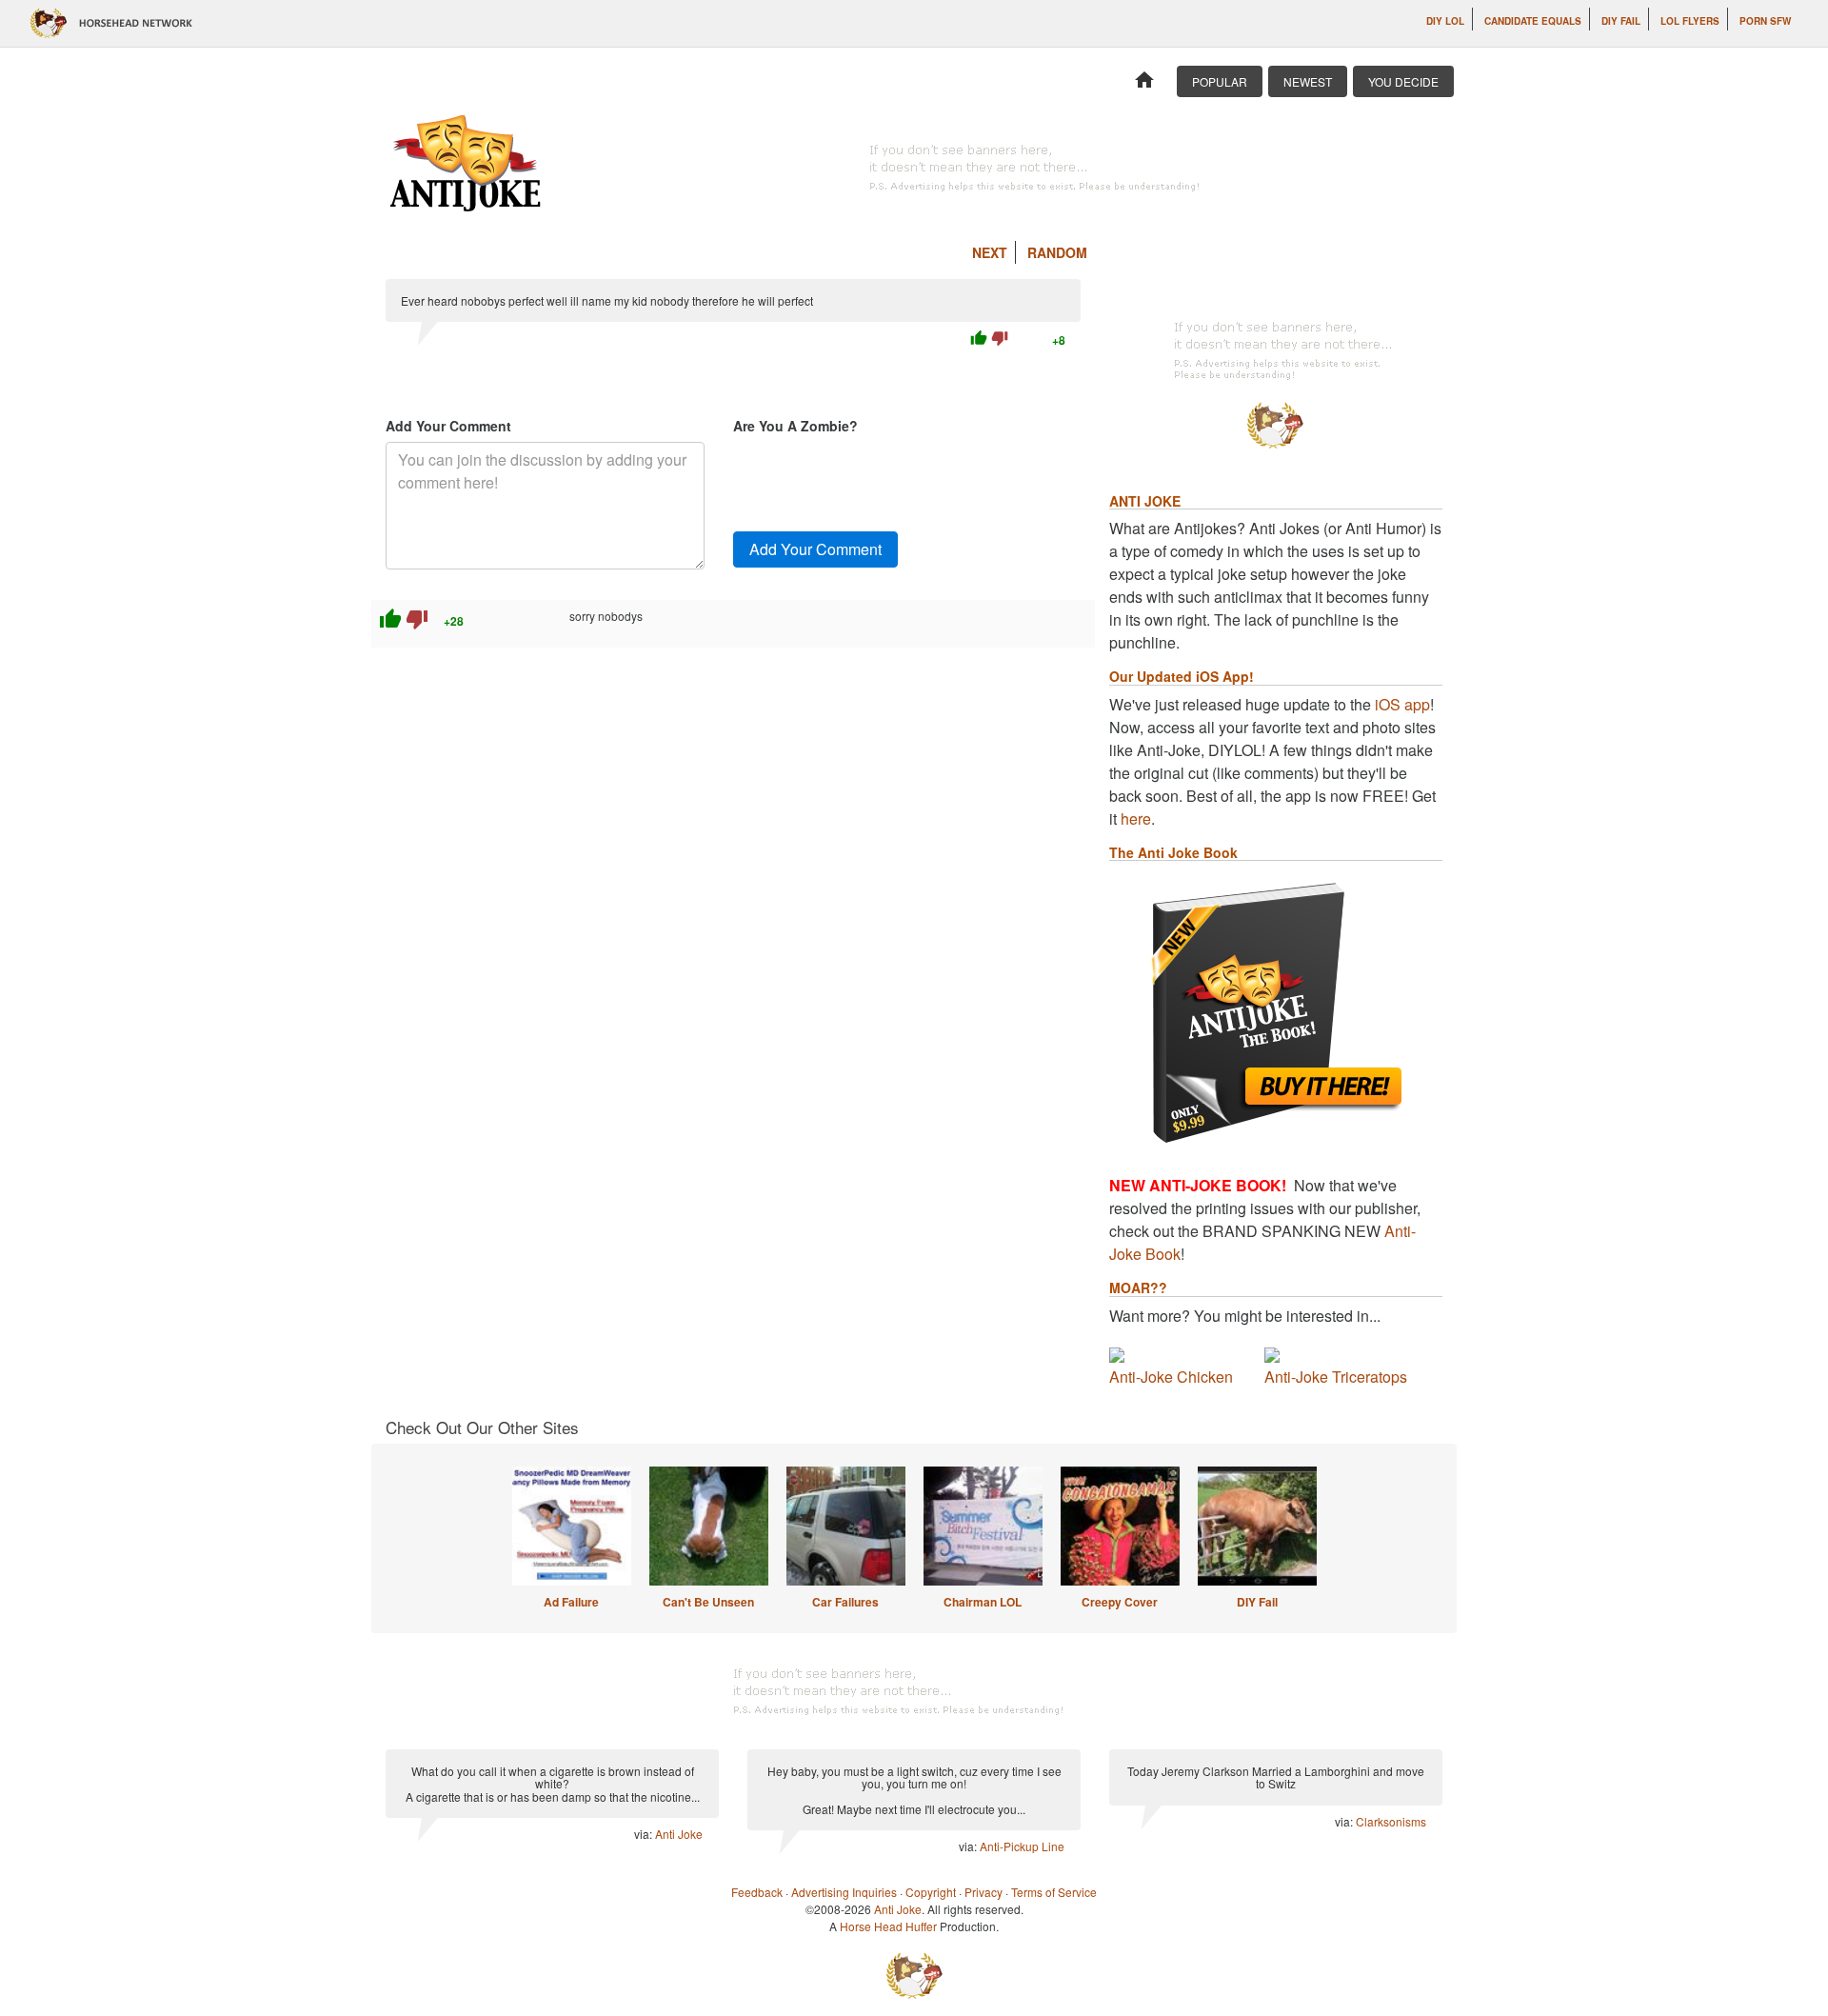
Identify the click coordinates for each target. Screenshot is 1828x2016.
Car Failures (845, 1602)
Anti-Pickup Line (1022, 1846)
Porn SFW (1765, 21)
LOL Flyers (1690, 21)
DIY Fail (1621, 21)
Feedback (757, 1892)
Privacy (984, 1892)
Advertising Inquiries (844, 1892)
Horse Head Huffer (888, 1926)
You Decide (1403, 81)
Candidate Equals (1533, 21)
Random (1057, 252)
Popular (1220, 81)
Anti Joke (679, 1834)
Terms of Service (1054, 1892)
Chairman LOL (983, 1602)
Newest (1308, 81)
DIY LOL (1445, 21)
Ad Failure (571, 1602)
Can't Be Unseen (708, 1602)
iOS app (1402, 704)
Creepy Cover (1120, 1602)
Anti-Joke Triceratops (1336, 1377)
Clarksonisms (1391, 1821)
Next (990, 252)
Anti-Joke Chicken (1171, 1377)
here (1136, 818)
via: (645, 1834)
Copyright (931, 1892)
